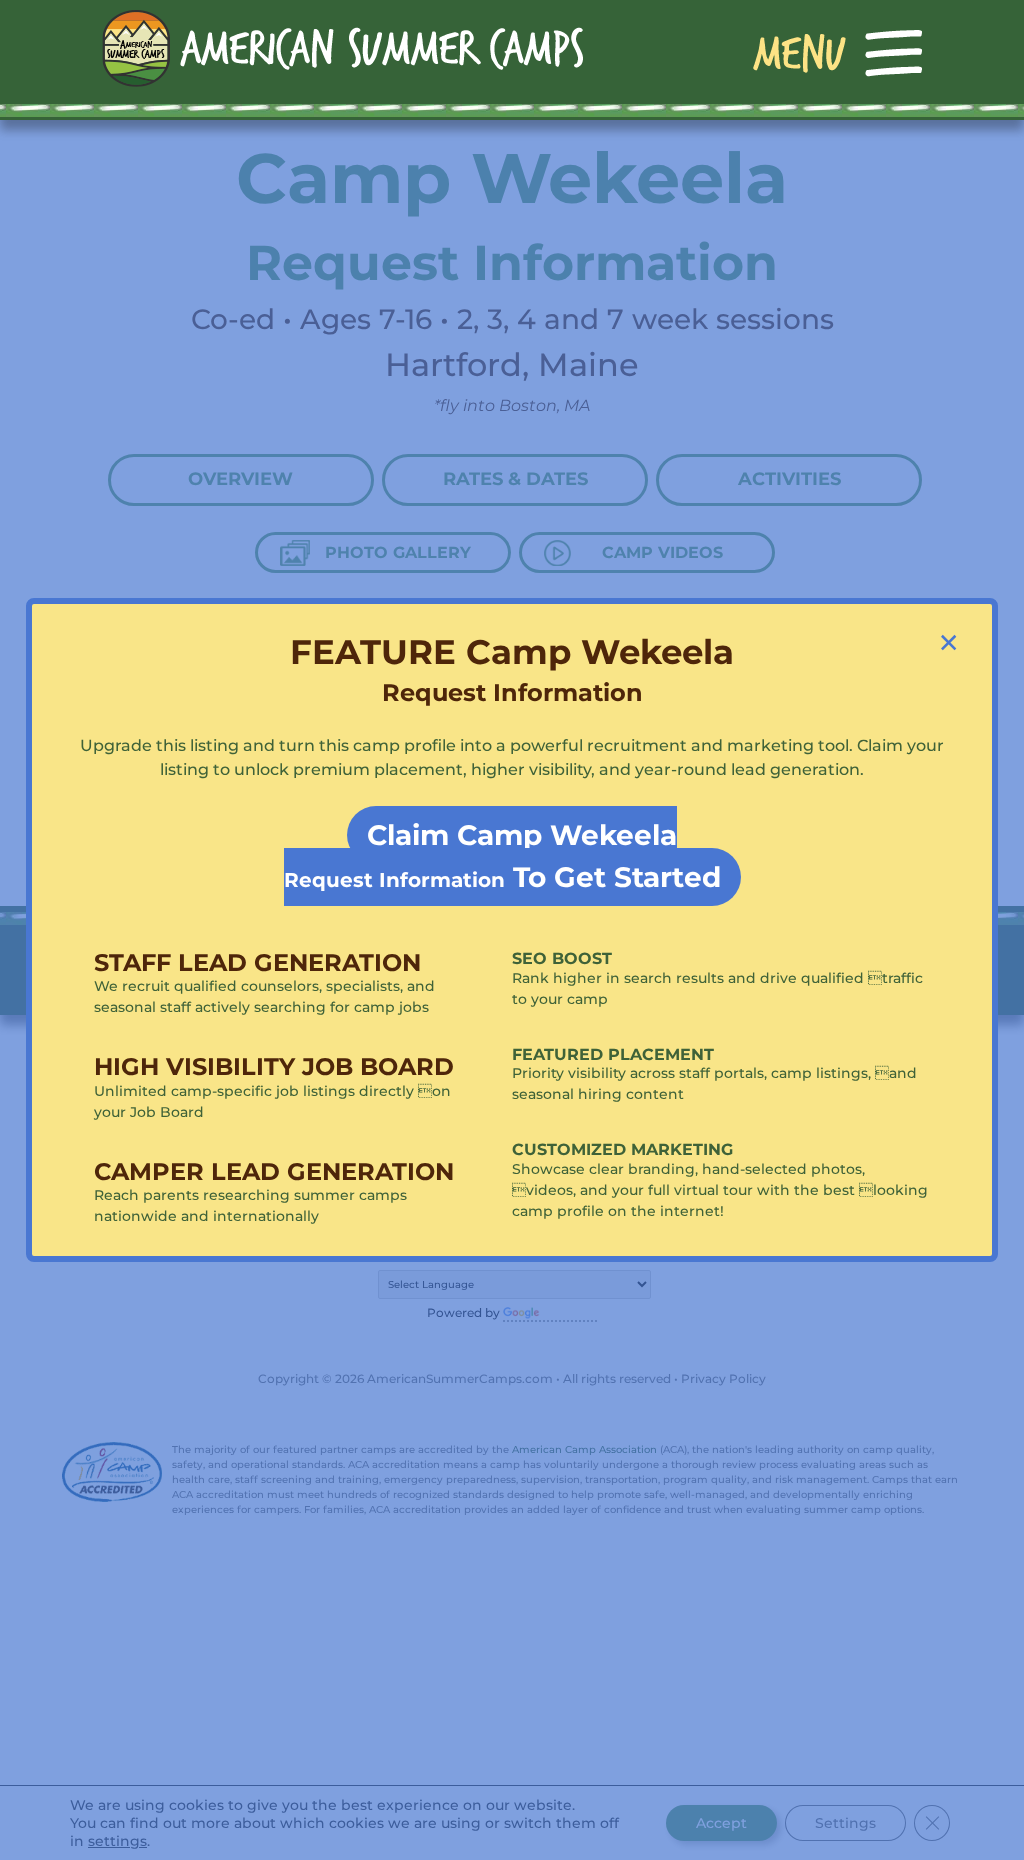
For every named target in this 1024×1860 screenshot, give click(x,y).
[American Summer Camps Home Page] (342, 47)
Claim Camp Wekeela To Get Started (502, 856)
